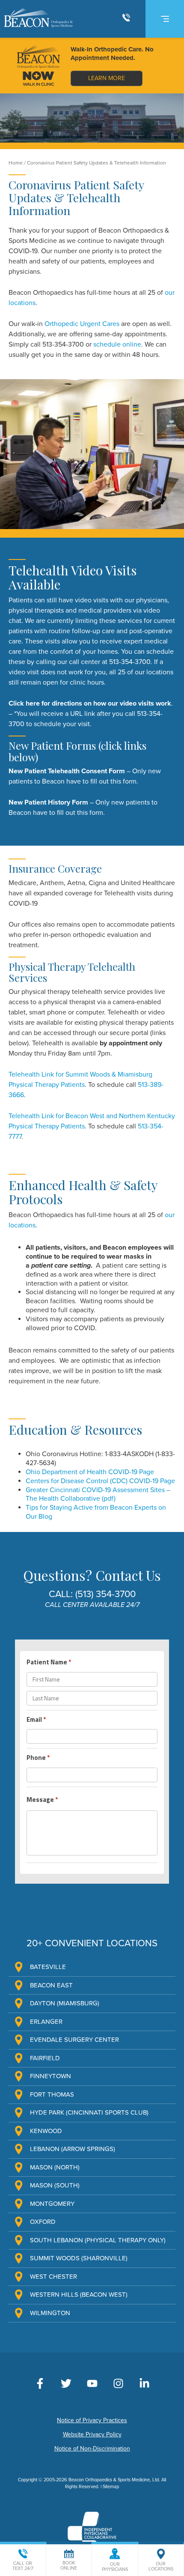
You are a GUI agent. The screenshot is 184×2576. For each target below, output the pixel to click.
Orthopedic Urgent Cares (82, 324)
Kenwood (46, 2131)
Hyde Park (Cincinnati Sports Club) (89, 2112)
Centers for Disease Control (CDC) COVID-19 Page (100, 1481)
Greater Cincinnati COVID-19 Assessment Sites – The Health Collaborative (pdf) (98, 1494)
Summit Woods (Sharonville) (79, 2258)
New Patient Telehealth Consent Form (67, 771)
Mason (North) (55, 2167)
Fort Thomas (52, 2094)
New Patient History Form (48, 802)
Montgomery (52, 2204)
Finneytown (50, 2076)
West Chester (53, 2277)
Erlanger (46, 2022)
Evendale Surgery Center (74, 2040)
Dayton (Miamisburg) (65, 2003)
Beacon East (51, 1985)
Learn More (107, 78)
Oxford (43, 2222)
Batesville (48, 1967)
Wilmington (50, 2313)
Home (16, 163)
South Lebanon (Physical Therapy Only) (98, 2240)
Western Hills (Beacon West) (79, 2295)
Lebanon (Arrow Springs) (73, 2149)
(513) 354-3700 (105, 1594)
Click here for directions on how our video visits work (90, 703)
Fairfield (45, 2058)
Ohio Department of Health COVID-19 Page (90, 1472)
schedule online (117, 344)
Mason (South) (55, 2185)
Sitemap (111, 2487)
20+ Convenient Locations (92, 1943)
